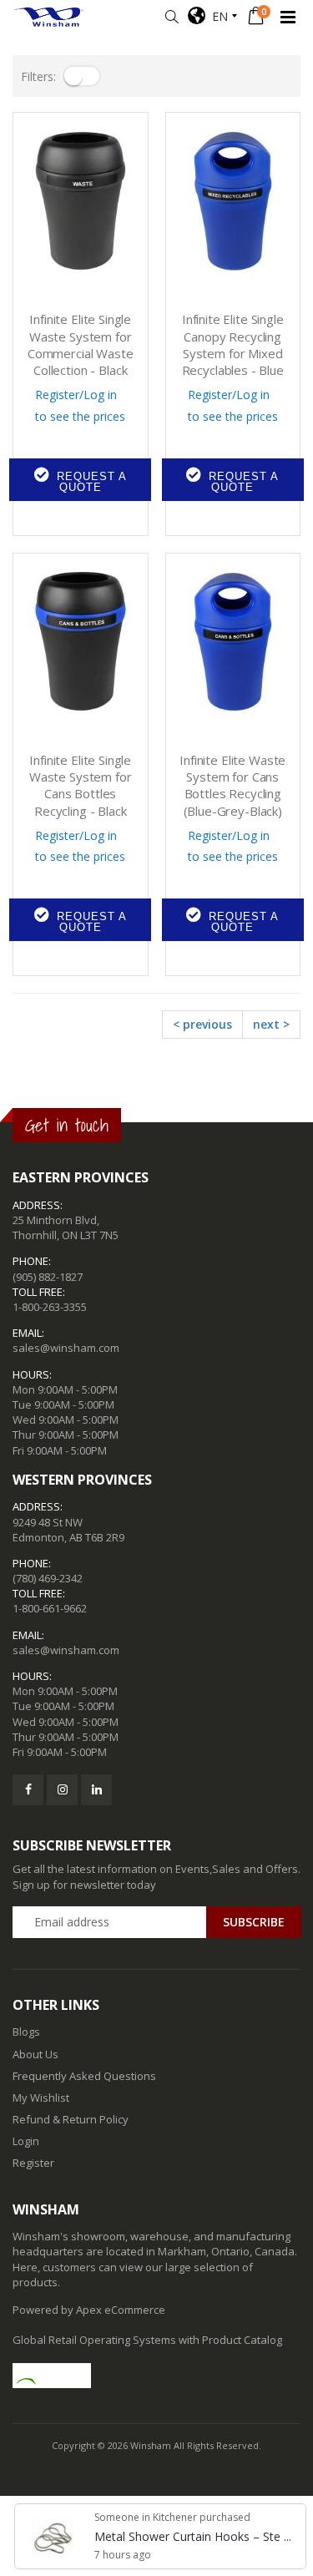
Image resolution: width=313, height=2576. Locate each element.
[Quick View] (20, 516)
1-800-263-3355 (50, 1307)
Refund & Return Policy (71, 2119)
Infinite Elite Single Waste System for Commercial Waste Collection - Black (81, 344)
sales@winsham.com (66, 1348)
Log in (100, 395)
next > (271, 1024)
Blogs (26, 2032)
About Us (35, 2054)
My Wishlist (41, 2098)
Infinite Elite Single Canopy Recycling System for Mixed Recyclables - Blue (233, 344)
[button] (172, 17)
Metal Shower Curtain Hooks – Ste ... (193, 2536)
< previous (202, 1024)
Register (57, 395)
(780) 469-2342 (48, 1578)
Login (26, 2141)
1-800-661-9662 (50, 1608)
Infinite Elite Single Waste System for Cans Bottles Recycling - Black (81, 785)
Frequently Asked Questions (84, 2076)
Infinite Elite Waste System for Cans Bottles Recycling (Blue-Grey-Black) (232, 785)
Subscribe (254, 1922)
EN (217, 16)
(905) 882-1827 (48, 1277)
